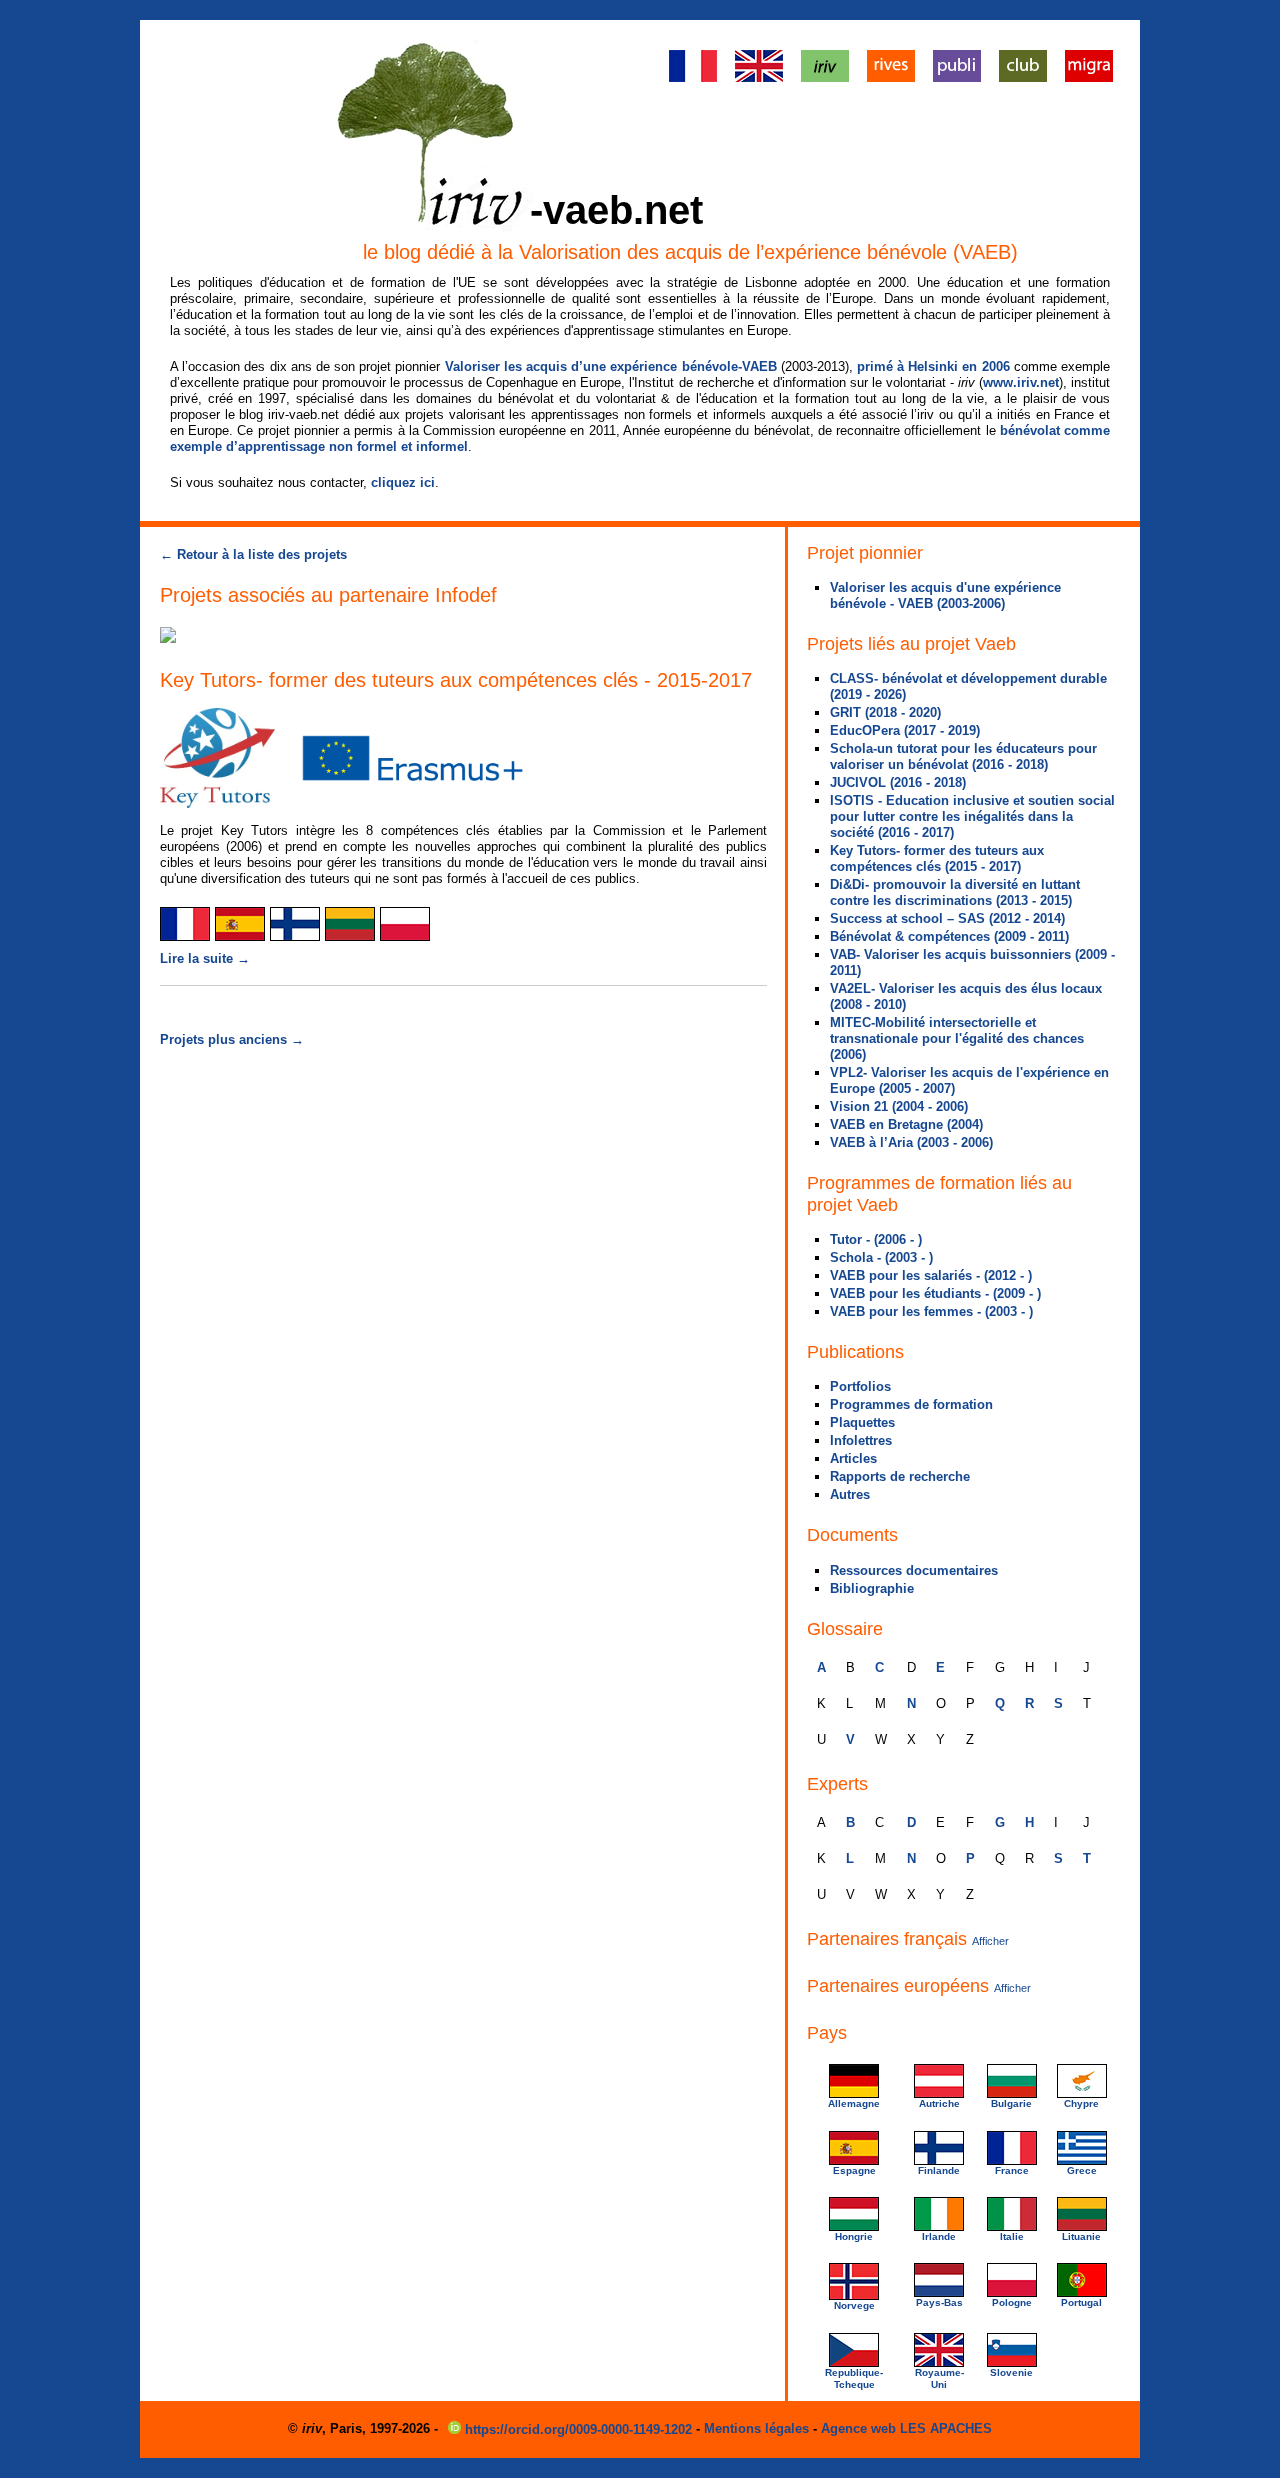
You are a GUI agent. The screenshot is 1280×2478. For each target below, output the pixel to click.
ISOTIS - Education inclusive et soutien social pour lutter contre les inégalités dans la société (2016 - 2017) (972, 816)
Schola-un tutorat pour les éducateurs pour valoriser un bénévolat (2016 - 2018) (963, 756)
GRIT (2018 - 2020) (885, 712)
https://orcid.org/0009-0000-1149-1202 (578, 2429)
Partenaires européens (919, 1986)
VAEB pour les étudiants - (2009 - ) (935, 1293)
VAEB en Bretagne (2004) (906, 1124)
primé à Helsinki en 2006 (933, 366)
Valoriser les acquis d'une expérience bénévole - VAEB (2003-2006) (945, 595)
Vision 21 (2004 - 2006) (899, 1106)
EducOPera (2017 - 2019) (905, 730)
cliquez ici (403, 482)
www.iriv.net (1021, 382)
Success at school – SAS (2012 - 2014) (947, 918)
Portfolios (860, 1386)
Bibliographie (872, 1588)
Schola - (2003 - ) (881, 1257)
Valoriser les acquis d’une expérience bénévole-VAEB (611, 366)
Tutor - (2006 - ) (876, 1239)
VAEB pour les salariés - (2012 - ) (931, 1275)
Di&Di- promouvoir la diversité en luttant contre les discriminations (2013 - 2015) (955, 892)
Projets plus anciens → (232, 1039)
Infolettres (861, 1440)
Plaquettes (862, 1422)
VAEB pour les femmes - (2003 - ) (931, 1311)
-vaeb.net (616, 210)
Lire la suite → (205, 958)
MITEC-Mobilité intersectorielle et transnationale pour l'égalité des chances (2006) (957, 1038)
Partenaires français (908, 1939)
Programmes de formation (911, 1404)
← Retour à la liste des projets (253, 554)
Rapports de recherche (900, 1476)
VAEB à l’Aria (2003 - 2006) (911, 1142)
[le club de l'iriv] (1023, 77)
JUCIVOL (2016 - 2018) (898, 782)
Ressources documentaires (914, 1570)
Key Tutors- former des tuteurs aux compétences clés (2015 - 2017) (937, 858)
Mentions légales (756, 2428)
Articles (853, 1458)
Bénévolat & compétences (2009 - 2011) (949, 936)
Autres (850, 1494)
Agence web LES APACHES (906, 2428)
